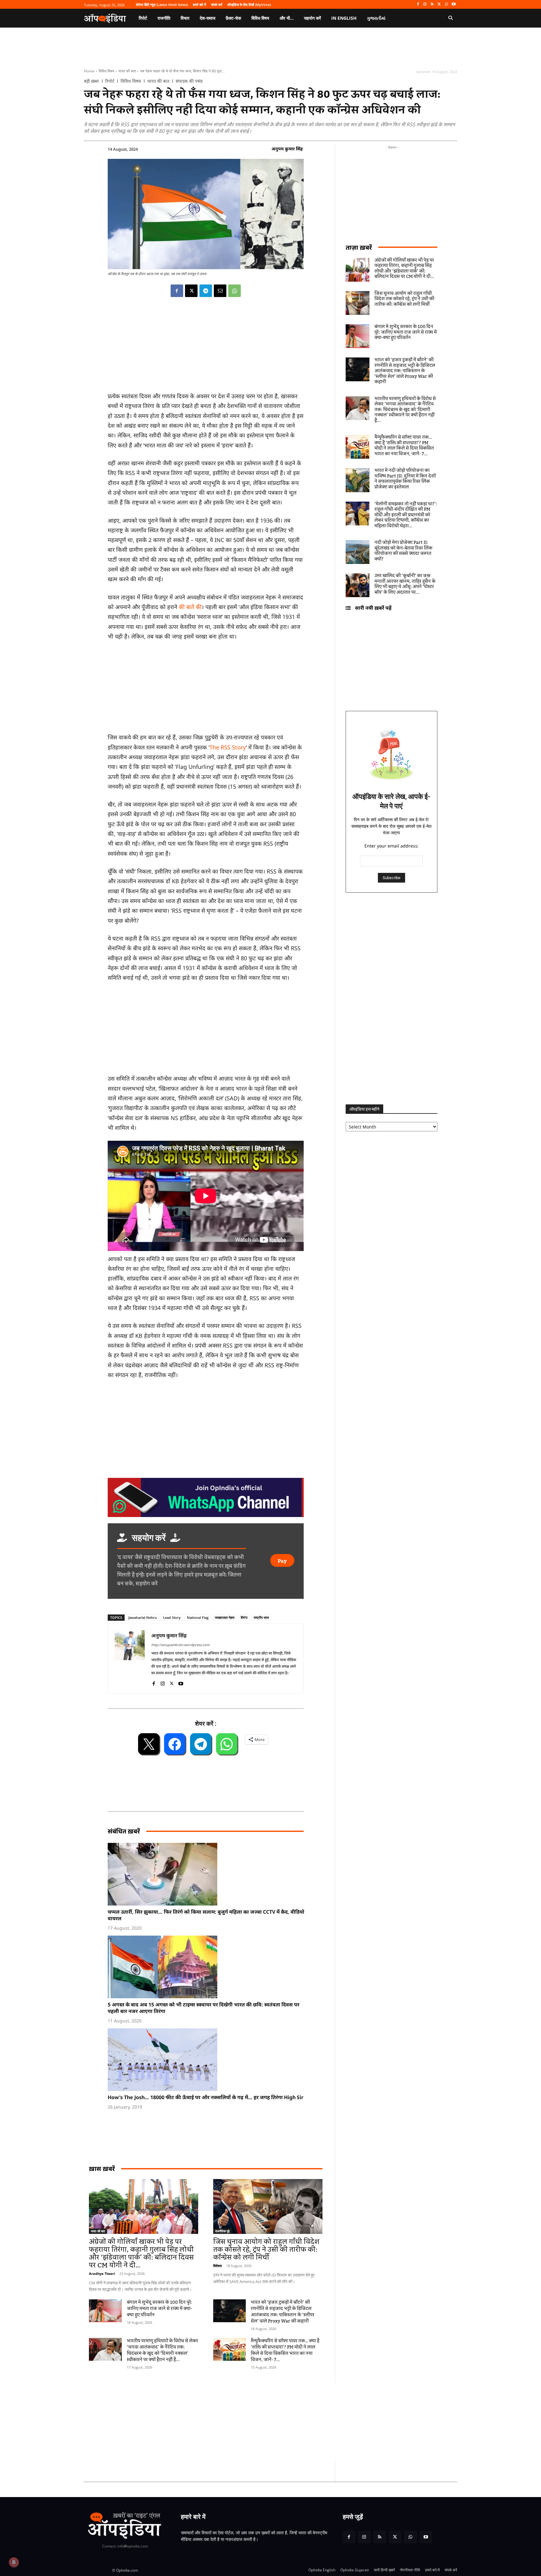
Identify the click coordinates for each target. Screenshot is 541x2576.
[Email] (220, 291)
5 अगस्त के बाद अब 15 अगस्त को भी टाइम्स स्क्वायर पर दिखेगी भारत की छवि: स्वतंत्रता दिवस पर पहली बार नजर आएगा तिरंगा (204, 2008)
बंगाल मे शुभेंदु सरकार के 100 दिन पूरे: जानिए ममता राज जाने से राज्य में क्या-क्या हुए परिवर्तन (160, 2309)
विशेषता (217, 2266)
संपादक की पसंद (189, 81)
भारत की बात (127, 71)
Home (89, 71)
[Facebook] (418, 5)
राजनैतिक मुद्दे (222, 2231)
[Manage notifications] (14, 2562)
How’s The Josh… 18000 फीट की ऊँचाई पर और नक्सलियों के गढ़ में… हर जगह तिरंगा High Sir (206, 2097)
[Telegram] (206, 291)
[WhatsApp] (446, 5)
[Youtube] (453, 5)
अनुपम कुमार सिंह (287, 149)
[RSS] (432, 5)
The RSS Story (228, 747)
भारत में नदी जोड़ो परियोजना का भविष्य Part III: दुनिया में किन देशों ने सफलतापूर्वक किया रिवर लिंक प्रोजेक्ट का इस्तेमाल (405, 479)
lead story (172, 1617)
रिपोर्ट (110, 81)
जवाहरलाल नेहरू (225, 1617)
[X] (439, 5)
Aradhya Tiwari (102, 2274)
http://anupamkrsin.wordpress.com (180, 1645)
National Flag (198, 1617)
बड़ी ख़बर (91, 81)
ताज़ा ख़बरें (359, 247)
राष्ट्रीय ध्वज (261, 1617)
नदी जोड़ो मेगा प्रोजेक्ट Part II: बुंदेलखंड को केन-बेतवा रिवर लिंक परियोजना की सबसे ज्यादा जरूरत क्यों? (403, 551)
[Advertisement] (241, 2422)
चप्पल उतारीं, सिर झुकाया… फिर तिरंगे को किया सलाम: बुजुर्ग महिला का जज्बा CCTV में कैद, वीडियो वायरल (206, 1915)
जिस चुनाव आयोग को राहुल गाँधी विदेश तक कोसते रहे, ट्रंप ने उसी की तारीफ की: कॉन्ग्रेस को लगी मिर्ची (266, 2250)
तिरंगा (244, 1617)
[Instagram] (425, 5)
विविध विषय (106, 71)
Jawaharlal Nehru (143, 1617)
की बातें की (190, 607)
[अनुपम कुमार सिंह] (130, 1658)
